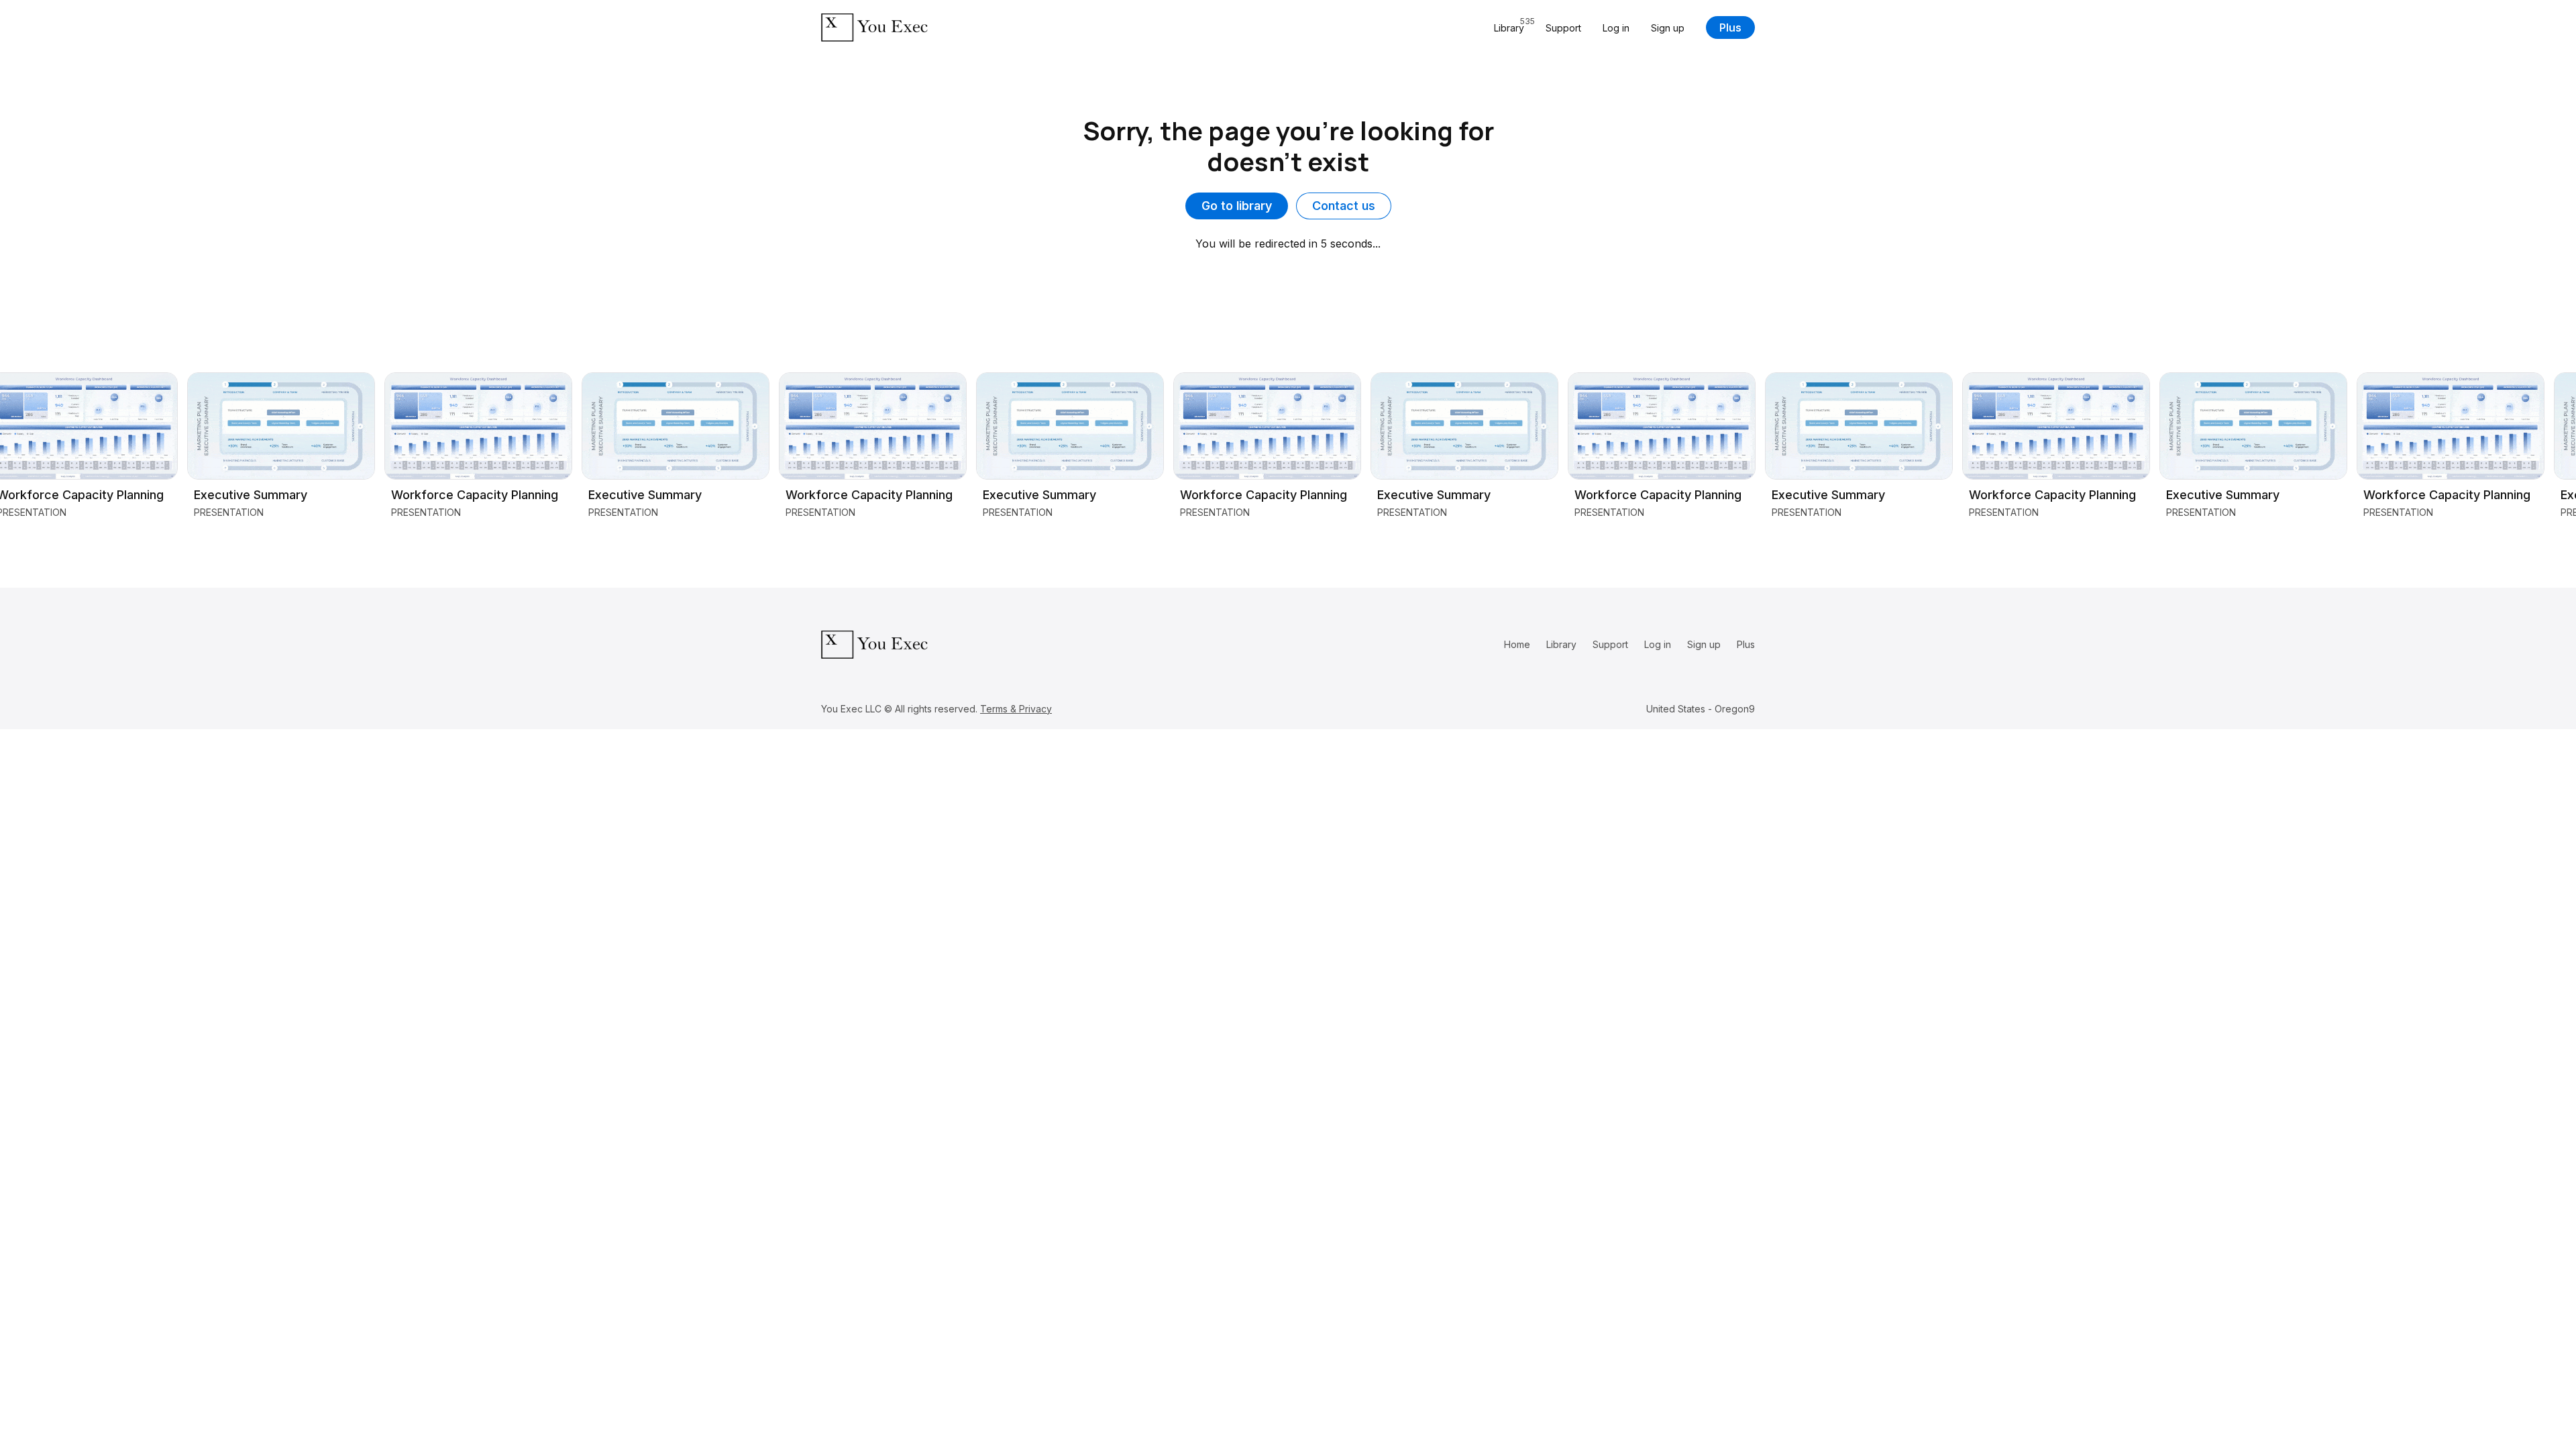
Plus (1730, 28)
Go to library (1237, 206)
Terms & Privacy (1016, 709)
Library (1561, 644)
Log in (1616, 28)
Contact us (1344, 206)
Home (1517, 644)
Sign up (1668, 28)
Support (1563, 28)
